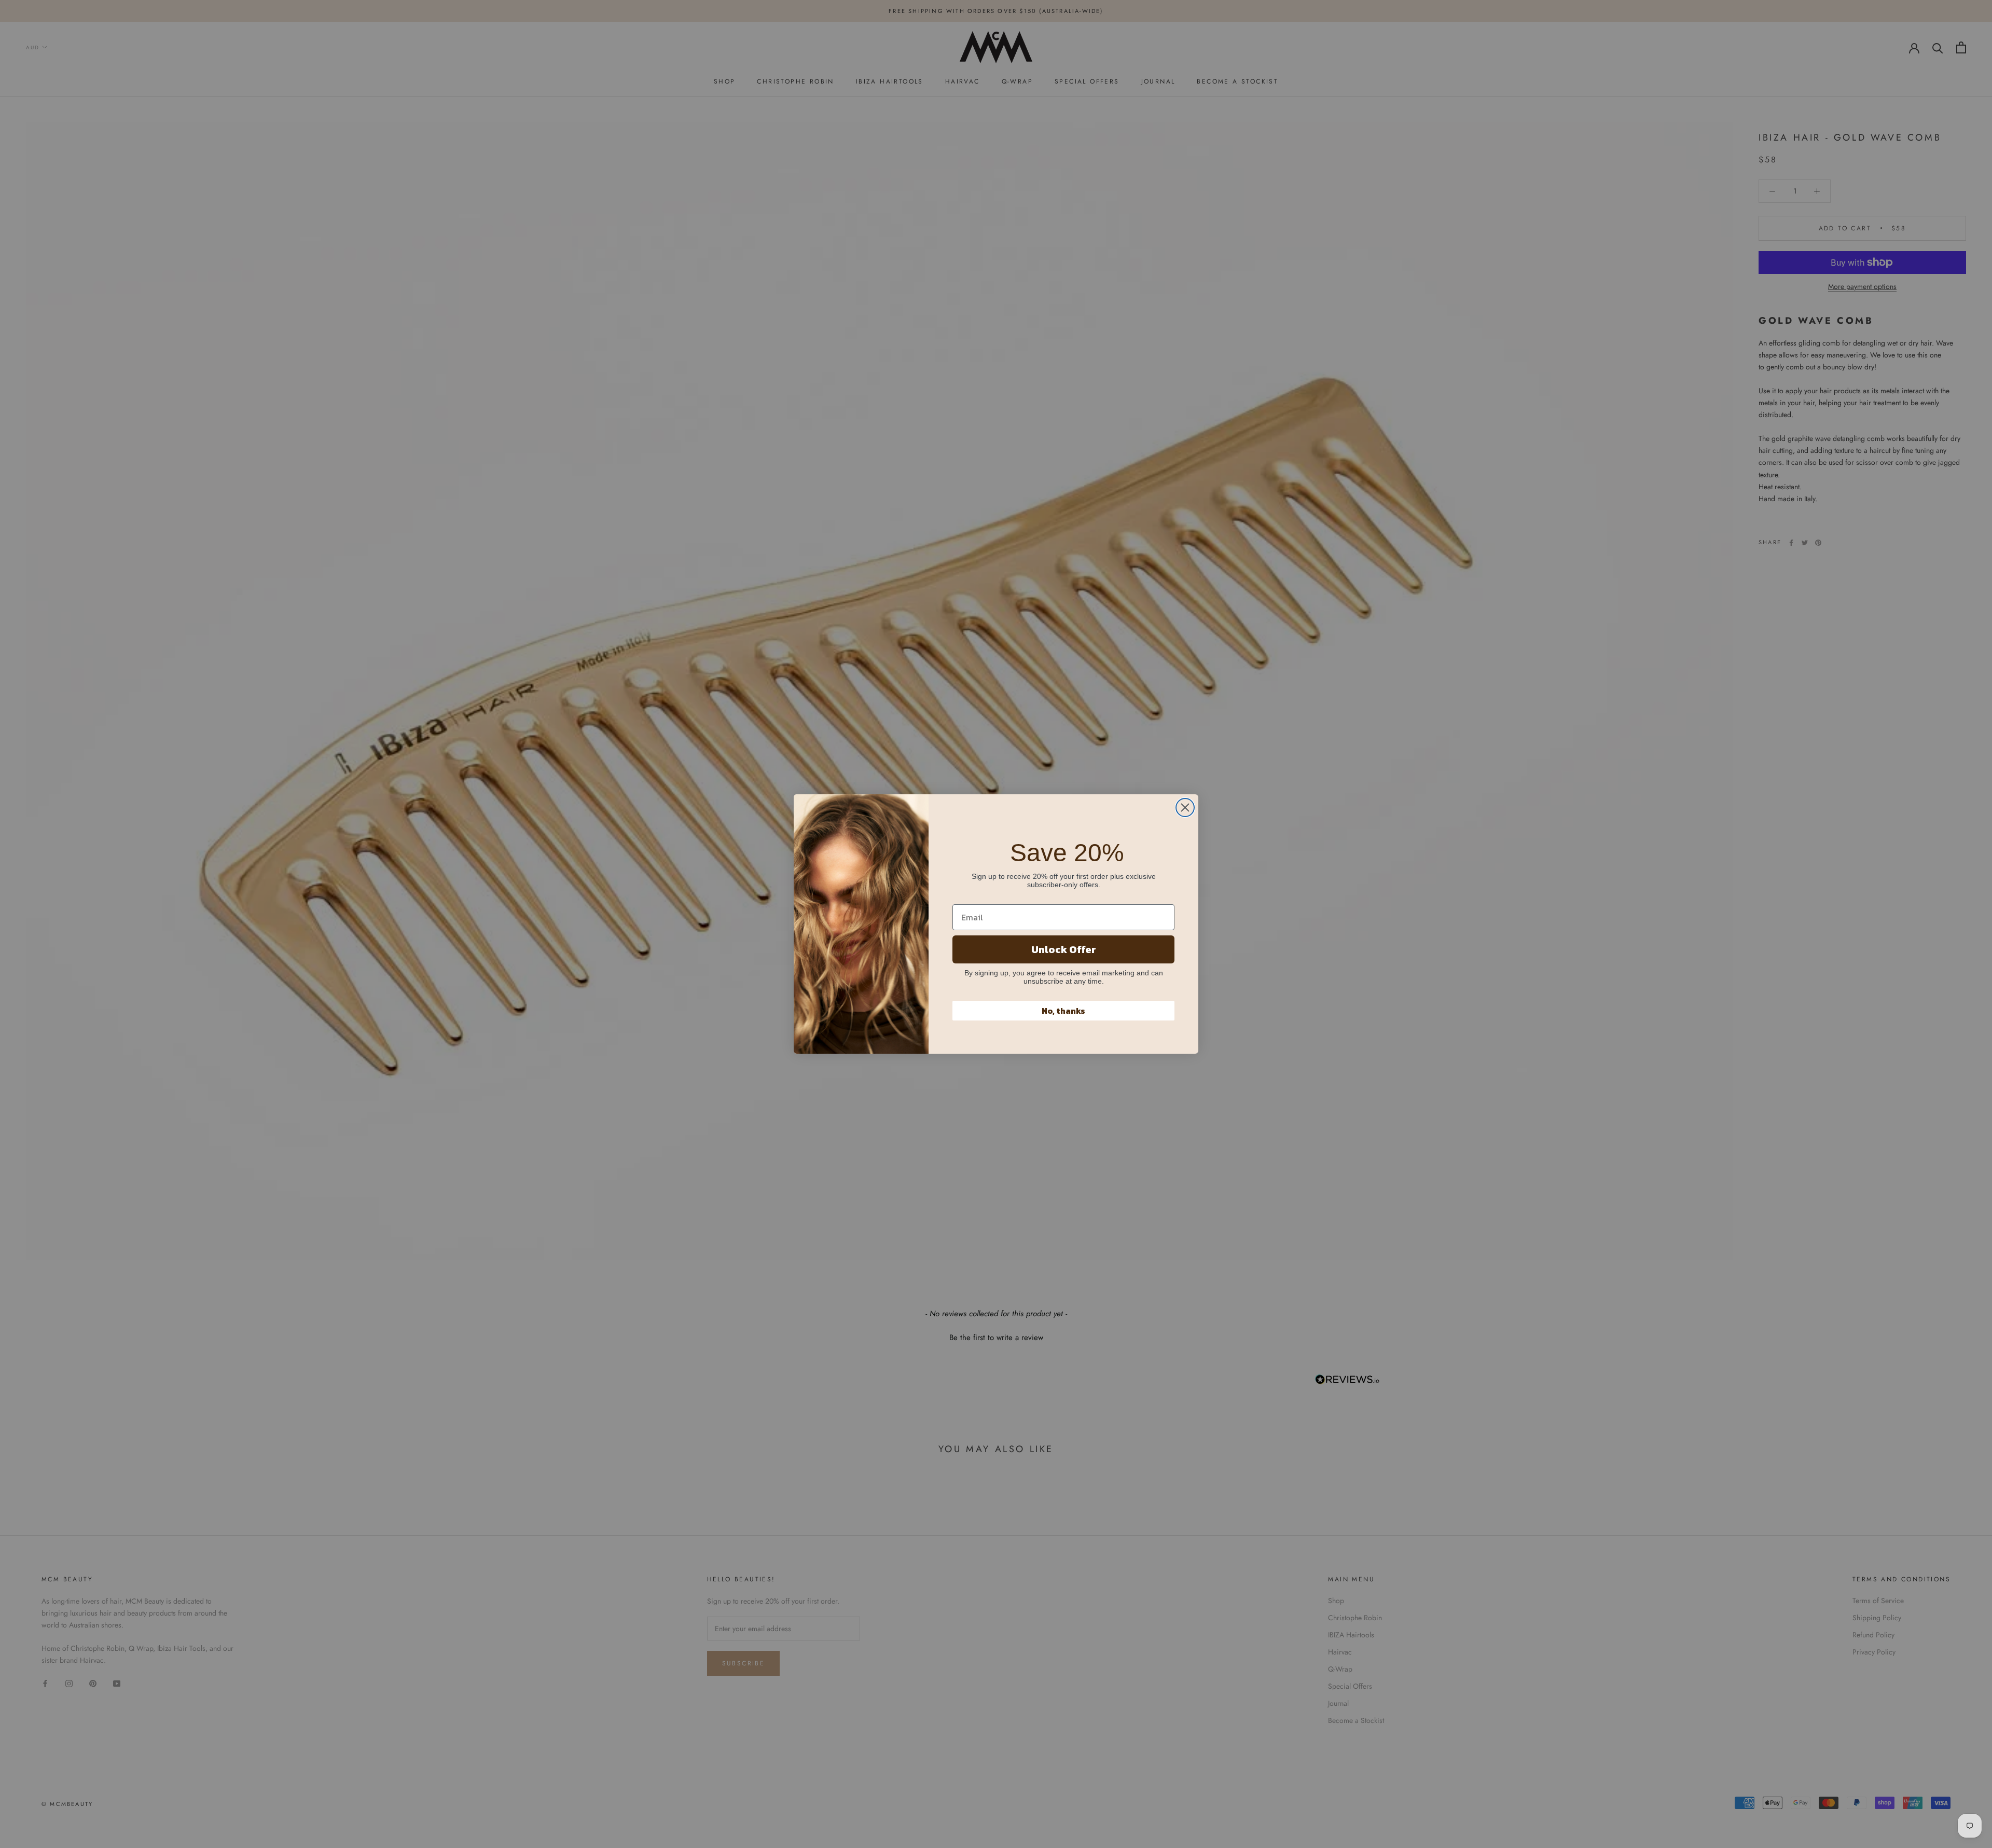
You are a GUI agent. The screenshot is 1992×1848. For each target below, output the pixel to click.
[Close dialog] (1185, 808)
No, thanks (1063, 1011)
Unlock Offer (1064, 949)
